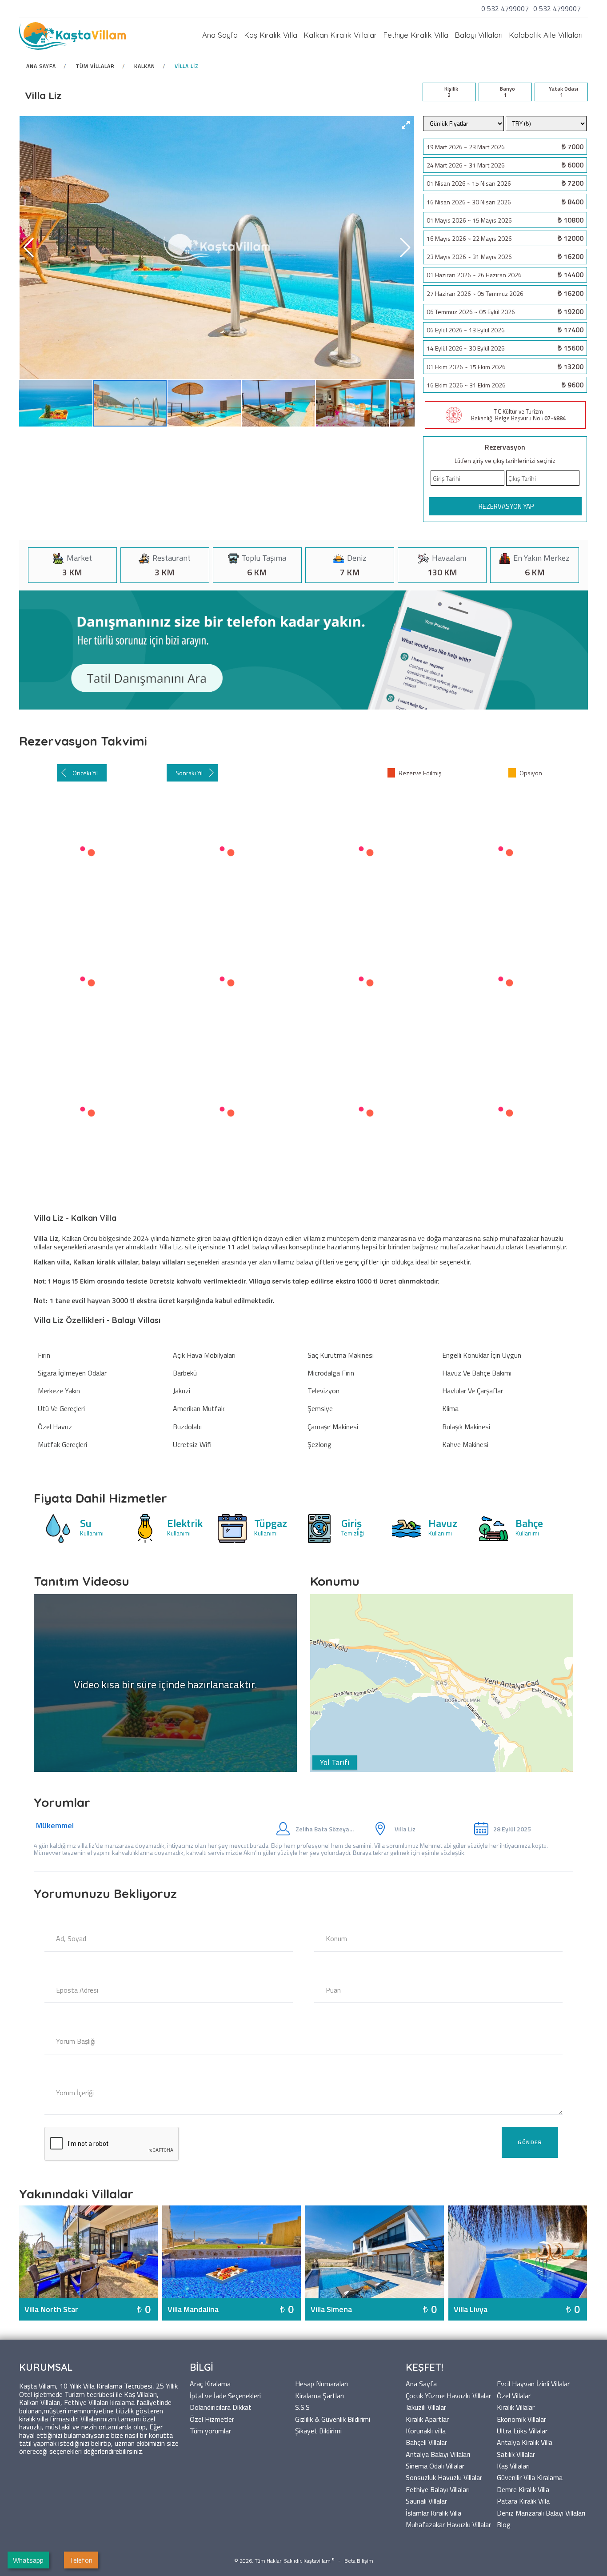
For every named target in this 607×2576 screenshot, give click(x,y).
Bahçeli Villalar (426, 2442)
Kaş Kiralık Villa (271, 35)
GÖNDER (530, 2142)
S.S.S (302, 2407)
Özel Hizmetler (212, 2418)
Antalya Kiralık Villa (525, 2442)
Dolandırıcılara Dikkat (221, 2407)
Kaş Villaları (513, 2465)
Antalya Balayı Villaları (438, 2454)
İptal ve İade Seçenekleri (225, 2395)
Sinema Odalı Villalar (435, 2465)
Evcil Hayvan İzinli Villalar (533, 2383)
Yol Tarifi (335, 1762)
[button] (406, 125)
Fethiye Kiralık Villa (416, 35)
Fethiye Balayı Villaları (438, 2489)
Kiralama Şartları (319, 2395)
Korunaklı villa (426, 2430)
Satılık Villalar (516, 2454)
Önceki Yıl (85, 773)
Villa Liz (187, 66)
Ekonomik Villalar (521, 2418)
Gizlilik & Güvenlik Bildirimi (333, 2418)
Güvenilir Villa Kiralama (530, 2477)
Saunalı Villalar (426, 2500)
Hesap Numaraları (321, 2383)
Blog (504, 2524)
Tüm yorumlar (210, 2430)
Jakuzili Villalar (426, 2407)
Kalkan (145, 66)
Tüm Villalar (95, 66)
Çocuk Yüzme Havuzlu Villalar (448, 2395)
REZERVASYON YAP (506, 506)
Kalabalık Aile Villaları (546, 35)
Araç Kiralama (210, 2383)
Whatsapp (28, 2560)
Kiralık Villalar (516, 2407)
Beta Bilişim (359, 2561)
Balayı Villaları (479, 35)
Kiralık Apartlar (427, 2418)
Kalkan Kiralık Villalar (340, 35)
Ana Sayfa (220, 35)
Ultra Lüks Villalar (522, 2430)
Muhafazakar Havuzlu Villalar (448, 2524)
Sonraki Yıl (189, 773)
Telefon (81, 2560)
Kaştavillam (317, 2561)
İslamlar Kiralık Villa (433, 2512)
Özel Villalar (514, 2395)
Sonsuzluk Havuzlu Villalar (444, 2477)
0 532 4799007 (506, 8)
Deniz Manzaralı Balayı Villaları (541, 2512)
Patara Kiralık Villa (523, 2500)
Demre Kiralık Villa (523, 2489)
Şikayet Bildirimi (318, 2430)
